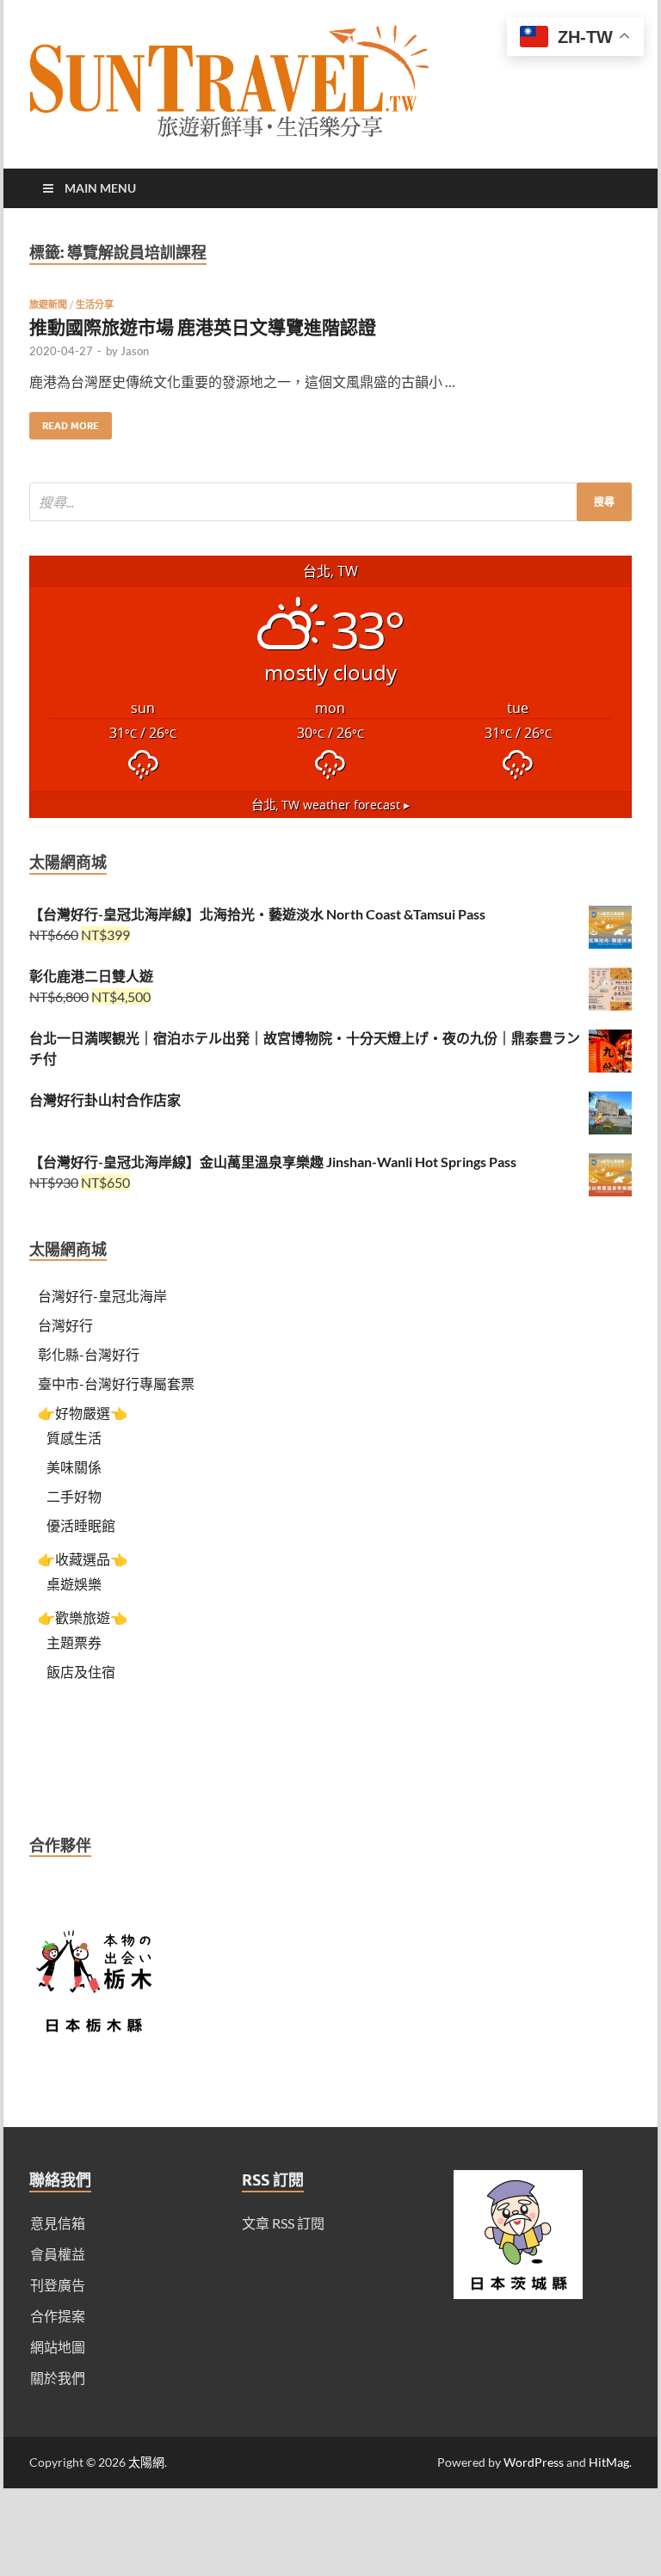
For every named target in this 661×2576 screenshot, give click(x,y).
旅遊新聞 (48, 304)
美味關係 (74, 1467)
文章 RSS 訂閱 (283, 2223)
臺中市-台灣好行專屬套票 (116, 1383)
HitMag (609, 2462)
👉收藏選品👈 (83, 1559)
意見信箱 (58, 2223)
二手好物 (74, 1496)
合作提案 (58, 2316)
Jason (135, 351)
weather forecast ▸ (330, 805)
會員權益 (58, 2254)
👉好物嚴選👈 (83, 1413)
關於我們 (58, 2378)
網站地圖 (58, 2347)
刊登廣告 (58, 2285)
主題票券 (74, 1642)
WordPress (534, 2462)
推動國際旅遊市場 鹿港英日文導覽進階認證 (203, 326)
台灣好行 (65, 1325)
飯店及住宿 (81, 1672)
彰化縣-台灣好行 (89, 1354)
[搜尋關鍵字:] (330, 502)
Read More (64, 422)
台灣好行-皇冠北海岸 (102, 1296)
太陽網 (146, 2462)
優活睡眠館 (81, 1525)
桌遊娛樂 (74, 1584)
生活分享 (95, 304)
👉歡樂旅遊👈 (83, 1617)
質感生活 (74, 1438)
